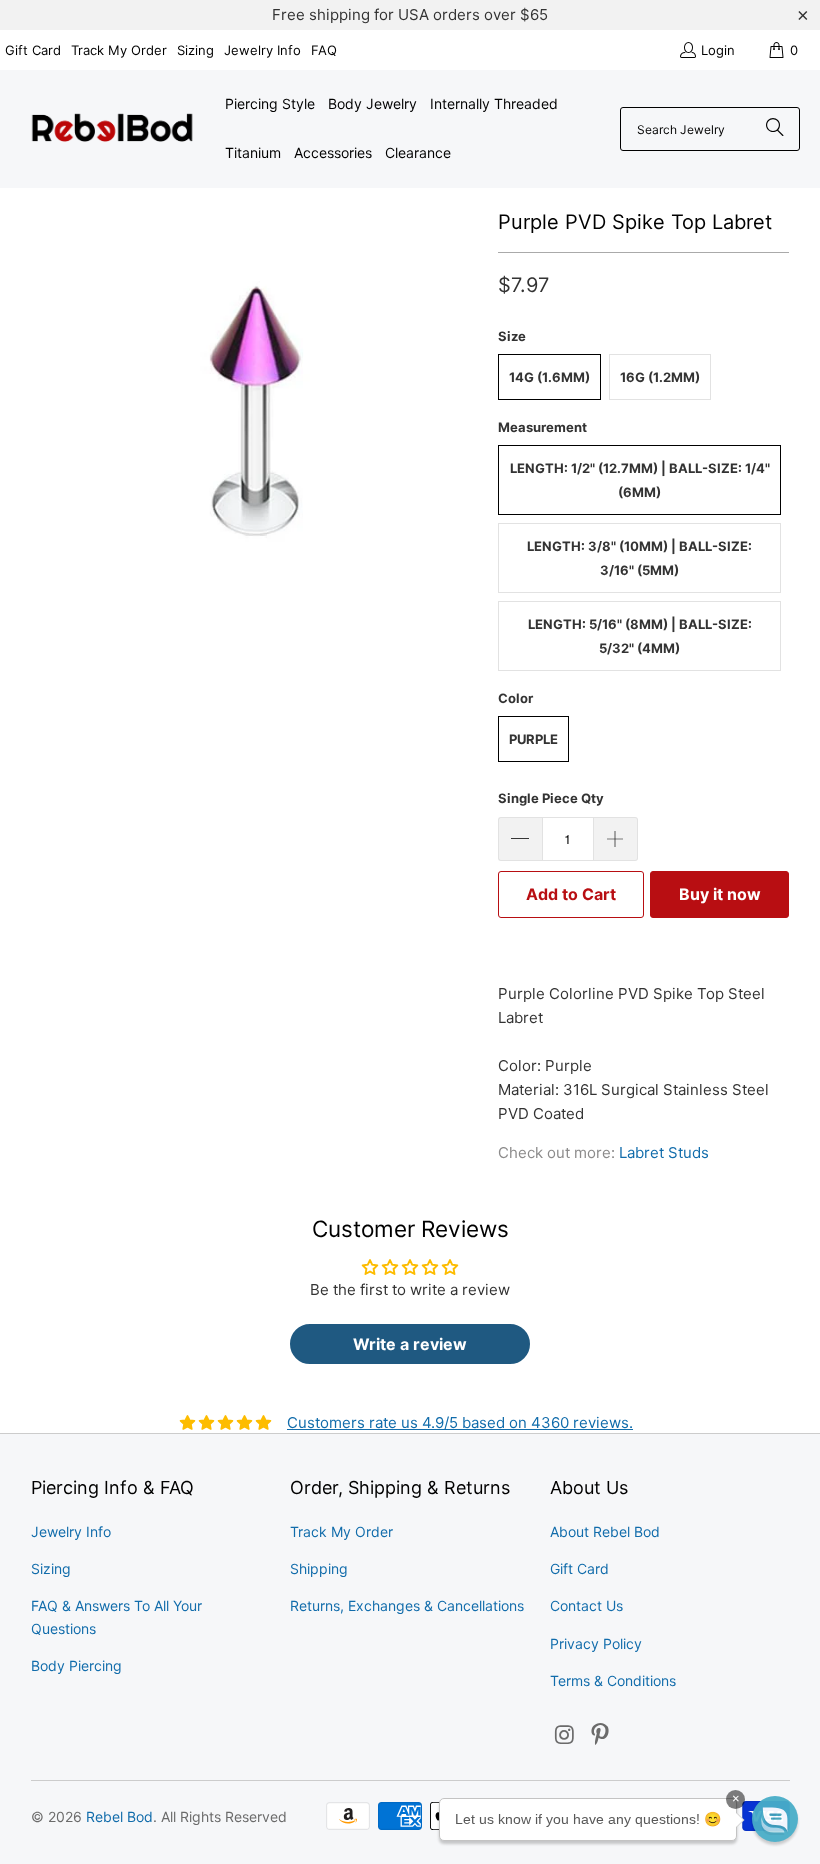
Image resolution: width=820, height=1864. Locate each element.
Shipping (319, 1568)
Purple (533, 739)
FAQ (324, 50)
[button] (775, 1819)
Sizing (195, 50)
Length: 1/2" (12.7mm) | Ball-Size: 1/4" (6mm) (640, 480)
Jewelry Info (262, 50)
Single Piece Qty (551, 798)
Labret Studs (664, 1152)
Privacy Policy (596, 1643)
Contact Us (586, 1605)
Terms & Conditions (613, 1680)
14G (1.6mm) (549, 377)
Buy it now (720, 894)
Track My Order (119, 50)
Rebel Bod (119, 1816)
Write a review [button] (410, 1344)
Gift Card (33, 50)
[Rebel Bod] (112, 129)
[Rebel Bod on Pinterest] (601, 1735)
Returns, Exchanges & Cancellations (407, 1605)
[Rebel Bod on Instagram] (565, 1735)
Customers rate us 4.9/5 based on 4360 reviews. (460, 1422)
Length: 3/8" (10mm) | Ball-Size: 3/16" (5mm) (639, 558)
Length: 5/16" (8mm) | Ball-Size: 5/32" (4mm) (640, 636)
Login (718, 50)
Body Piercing (76, 1665)
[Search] (775, 129)
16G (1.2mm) (660, 377)
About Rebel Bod (605, 1531)
